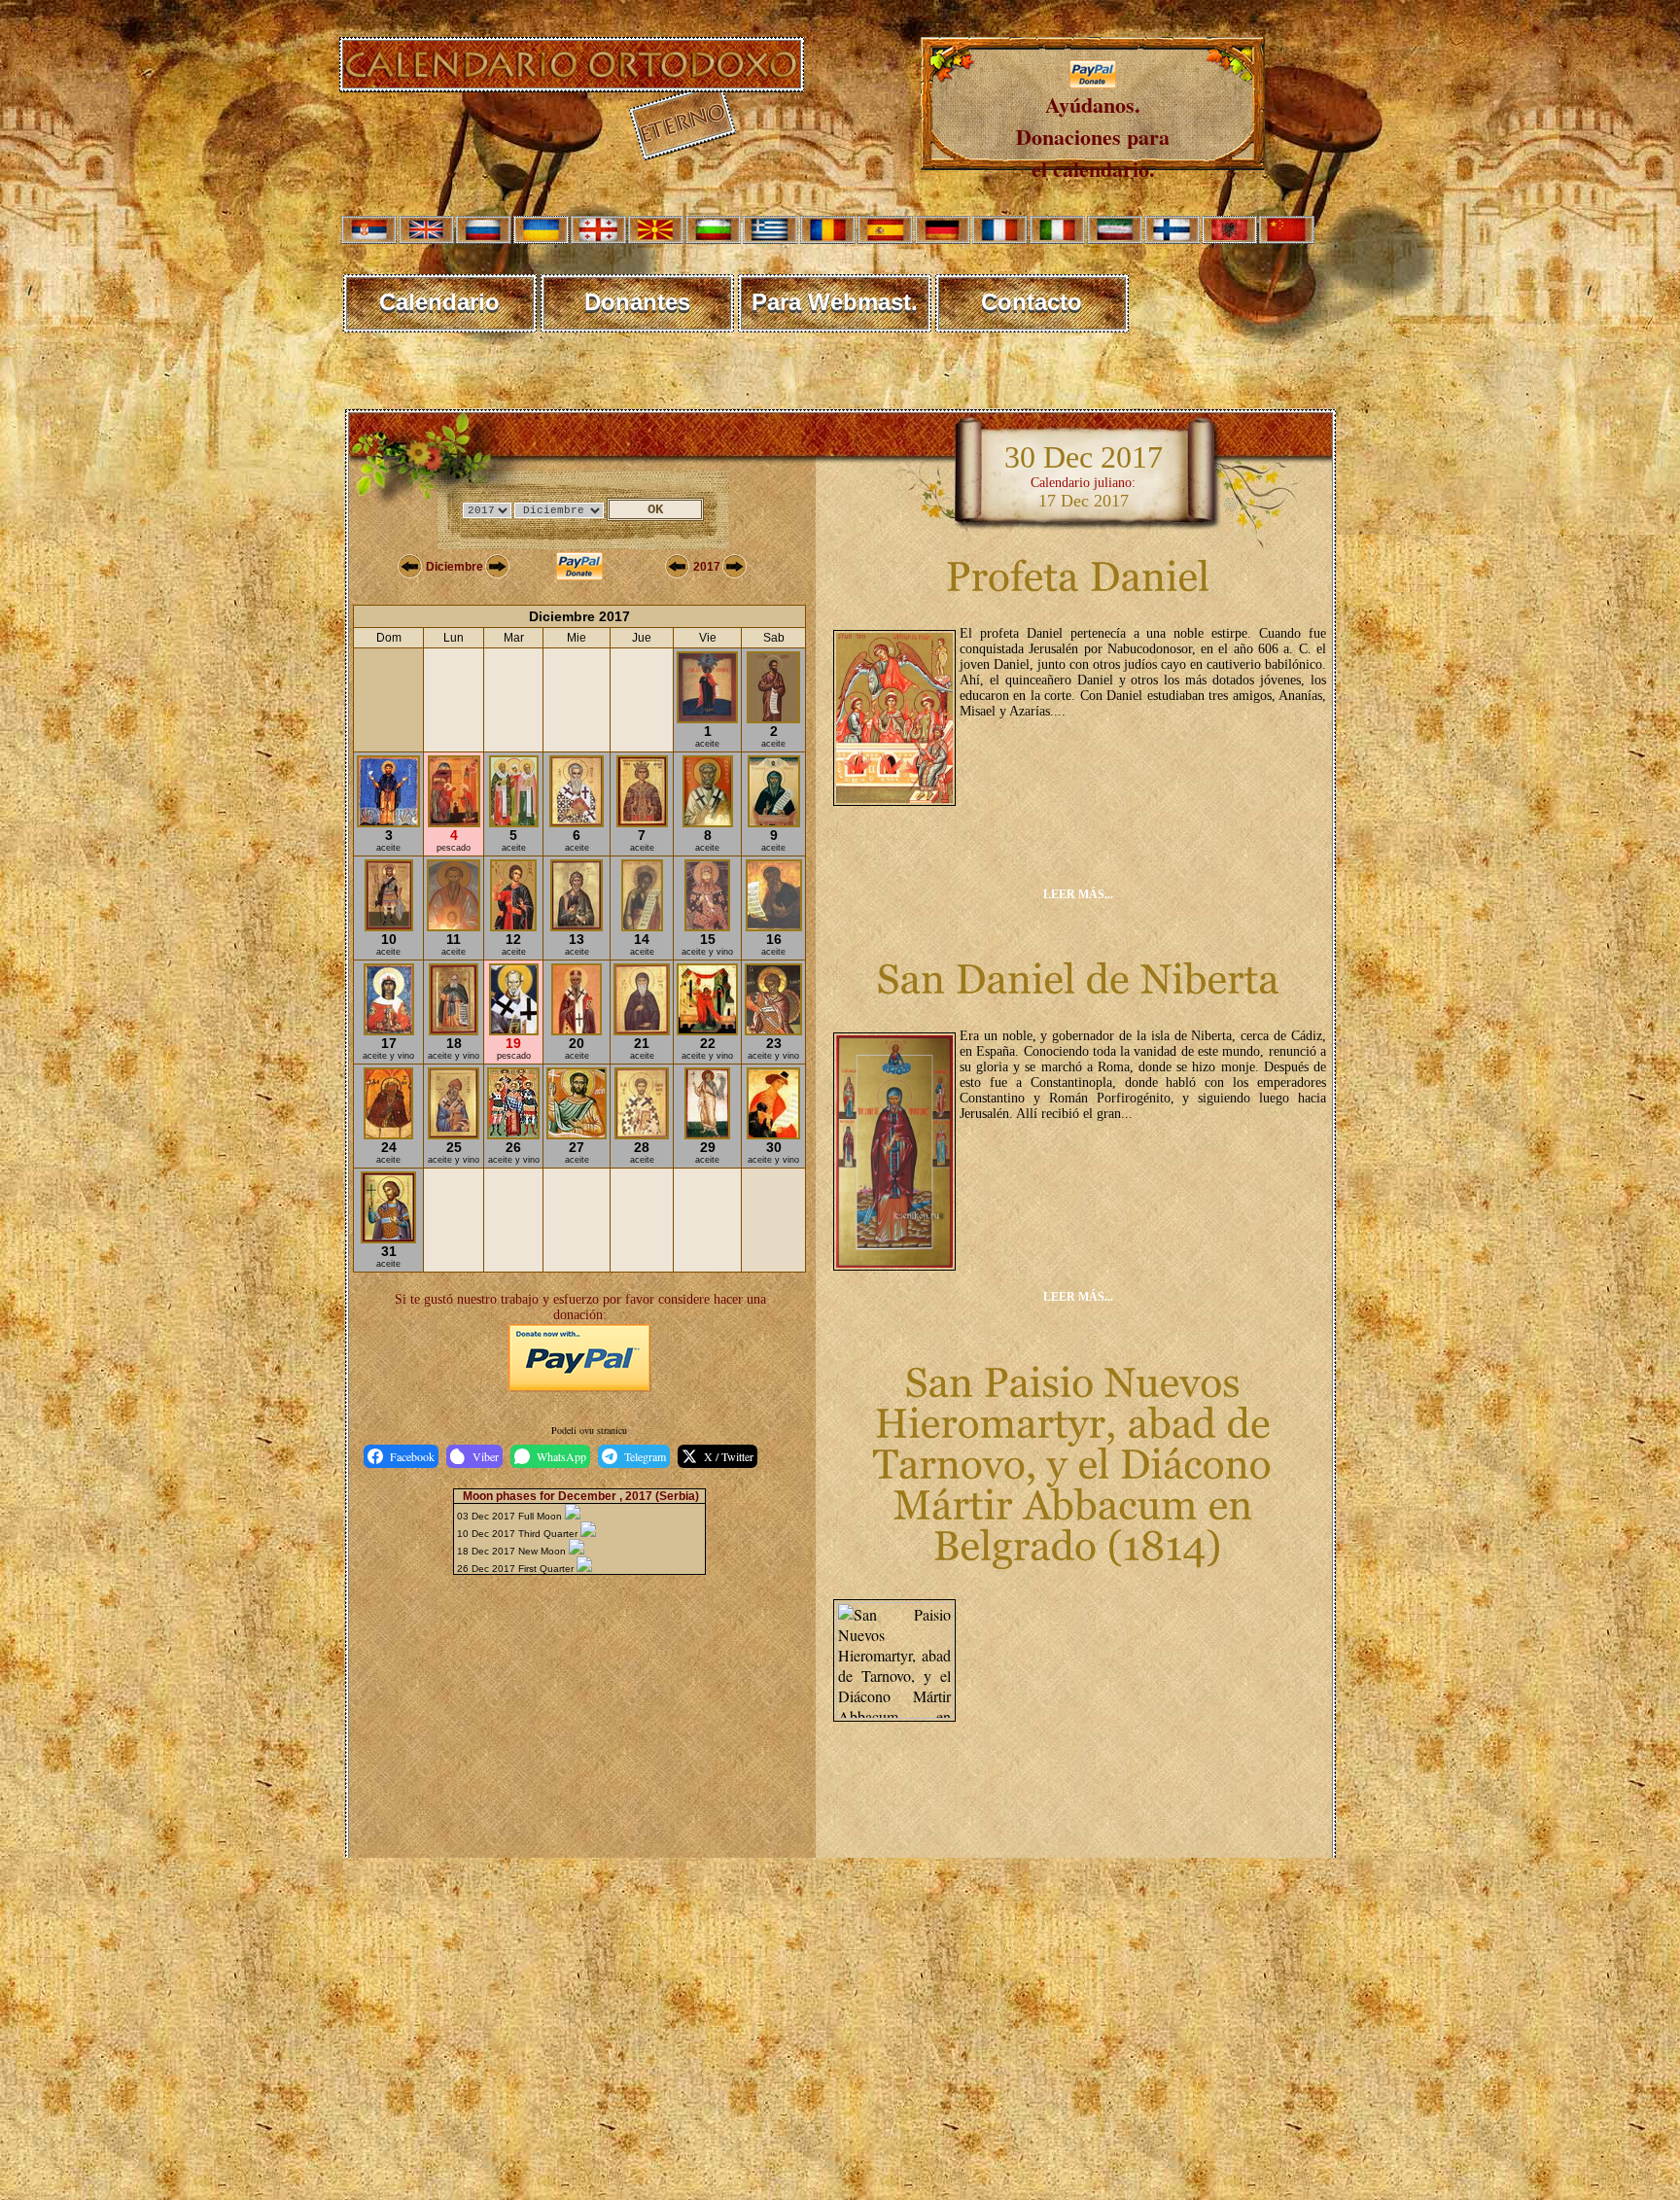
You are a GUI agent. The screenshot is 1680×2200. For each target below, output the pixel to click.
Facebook (412, 1456)
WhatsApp (561, 1456)
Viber (486, 1456)
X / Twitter (729, 1456)
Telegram (645, 1456)
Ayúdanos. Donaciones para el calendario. (1093, 137)
